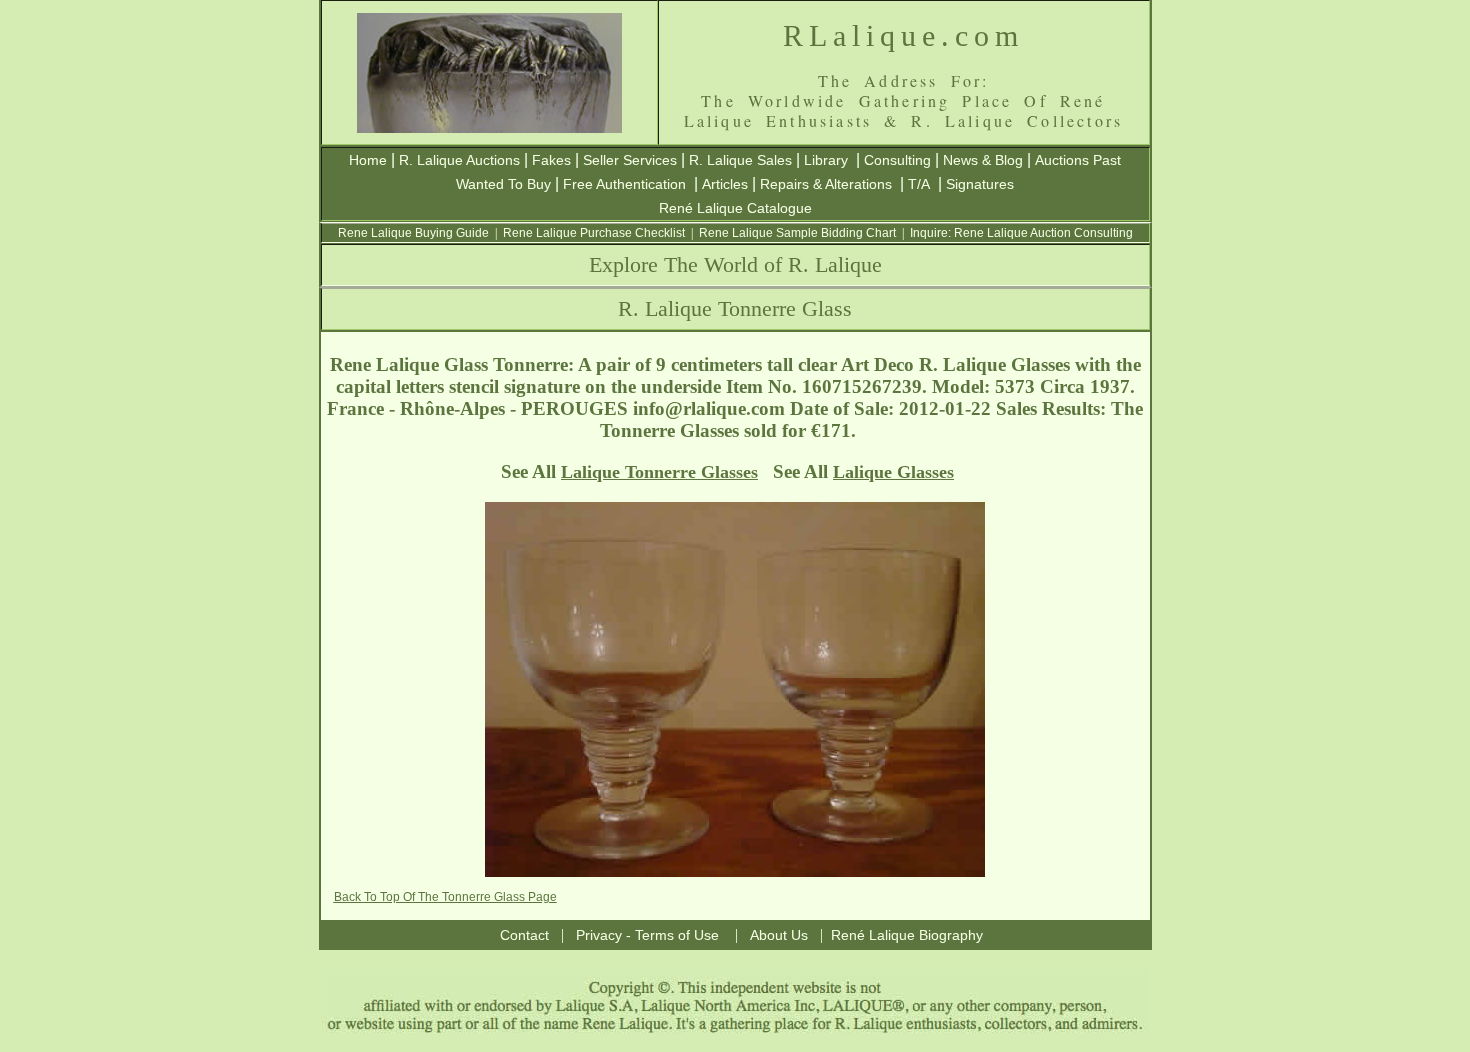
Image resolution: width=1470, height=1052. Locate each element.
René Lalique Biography (907, 935)
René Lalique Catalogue (735, 208)
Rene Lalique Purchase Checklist (594, 233)
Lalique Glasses (893, 472)
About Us (779, 935)
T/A (919, 184)
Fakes (551, 160)
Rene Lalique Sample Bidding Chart (797, 233)
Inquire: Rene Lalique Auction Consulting (1021, 233)
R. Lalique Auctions (459, 160)
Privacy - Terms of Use (647, 935)
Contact (524, 935)
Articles (725, 184)
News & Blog (983, 160)
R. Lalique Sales (740, 160)
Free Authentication (624, 184)
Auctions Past (1078, 160)
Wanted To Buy (503, 184)
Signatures (980, 184)
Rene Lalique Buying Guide (413, 233)
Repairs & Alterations (826, 184)
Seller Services (630, 160)
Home (368, 160)
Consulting (897, 160)
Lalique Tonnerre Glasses (659, 472)
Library (826, 160)
